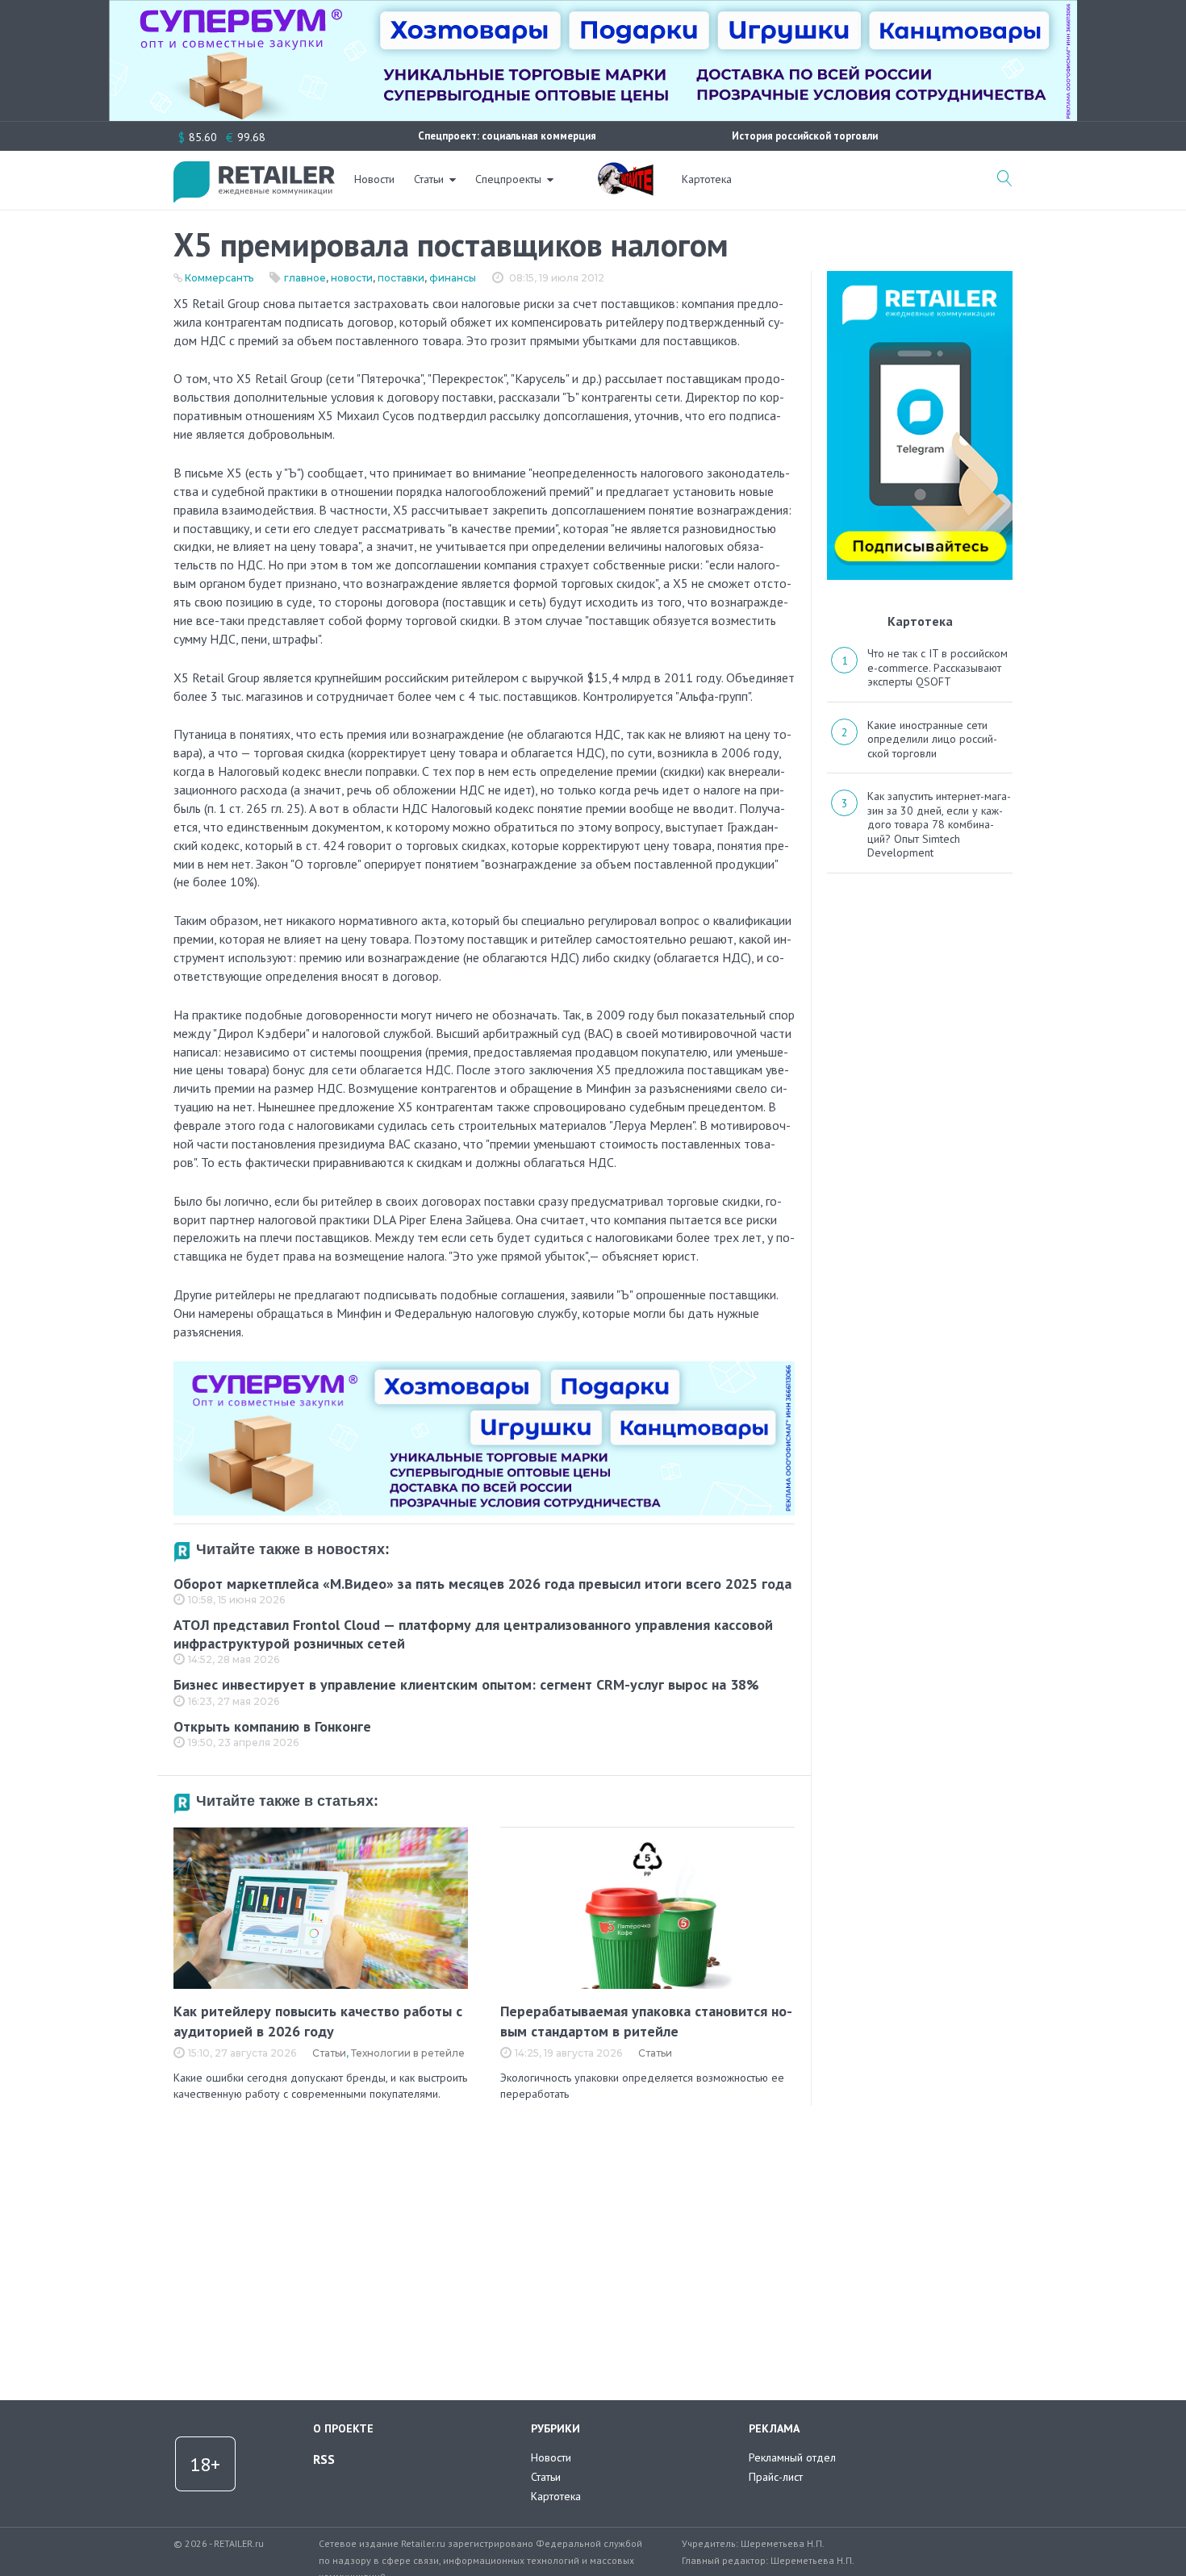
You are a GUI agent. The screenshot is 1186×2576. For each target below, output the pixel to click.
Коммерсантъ (219, 278)
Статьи (429, 179)
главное (305, 278)
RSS (324, 2459)
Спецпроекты (508, 179)
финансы (453, 278)
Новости (374, 179)
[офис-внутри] (484, 1368)
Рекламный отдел (792, 2457)
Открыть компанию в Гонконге (272, 1726)
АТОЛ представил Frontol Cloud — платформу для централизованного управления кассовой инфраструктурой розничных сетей (473, 1634)
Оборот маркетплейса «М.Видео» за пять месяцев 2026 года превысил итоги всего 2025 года (482, 1584)
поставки (401, 278)
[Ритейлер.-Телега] (920, 277)
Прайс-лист (776, 2477)
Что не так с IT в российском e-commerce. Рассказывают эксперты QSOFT (938, 667)
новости (352, 278)
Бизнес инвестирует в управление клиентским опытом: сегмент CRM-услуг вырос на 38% (466, 1684)
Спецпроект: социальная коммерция (507, 136)
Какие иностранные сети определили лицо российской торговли (932, 739)
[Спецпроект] (625, 170)
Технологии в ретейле (408, 2053)
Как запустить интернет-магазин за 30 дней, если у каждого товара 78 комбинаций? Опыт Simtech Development (939, 824)
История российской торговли (805, 136)
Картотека (707, 179)
